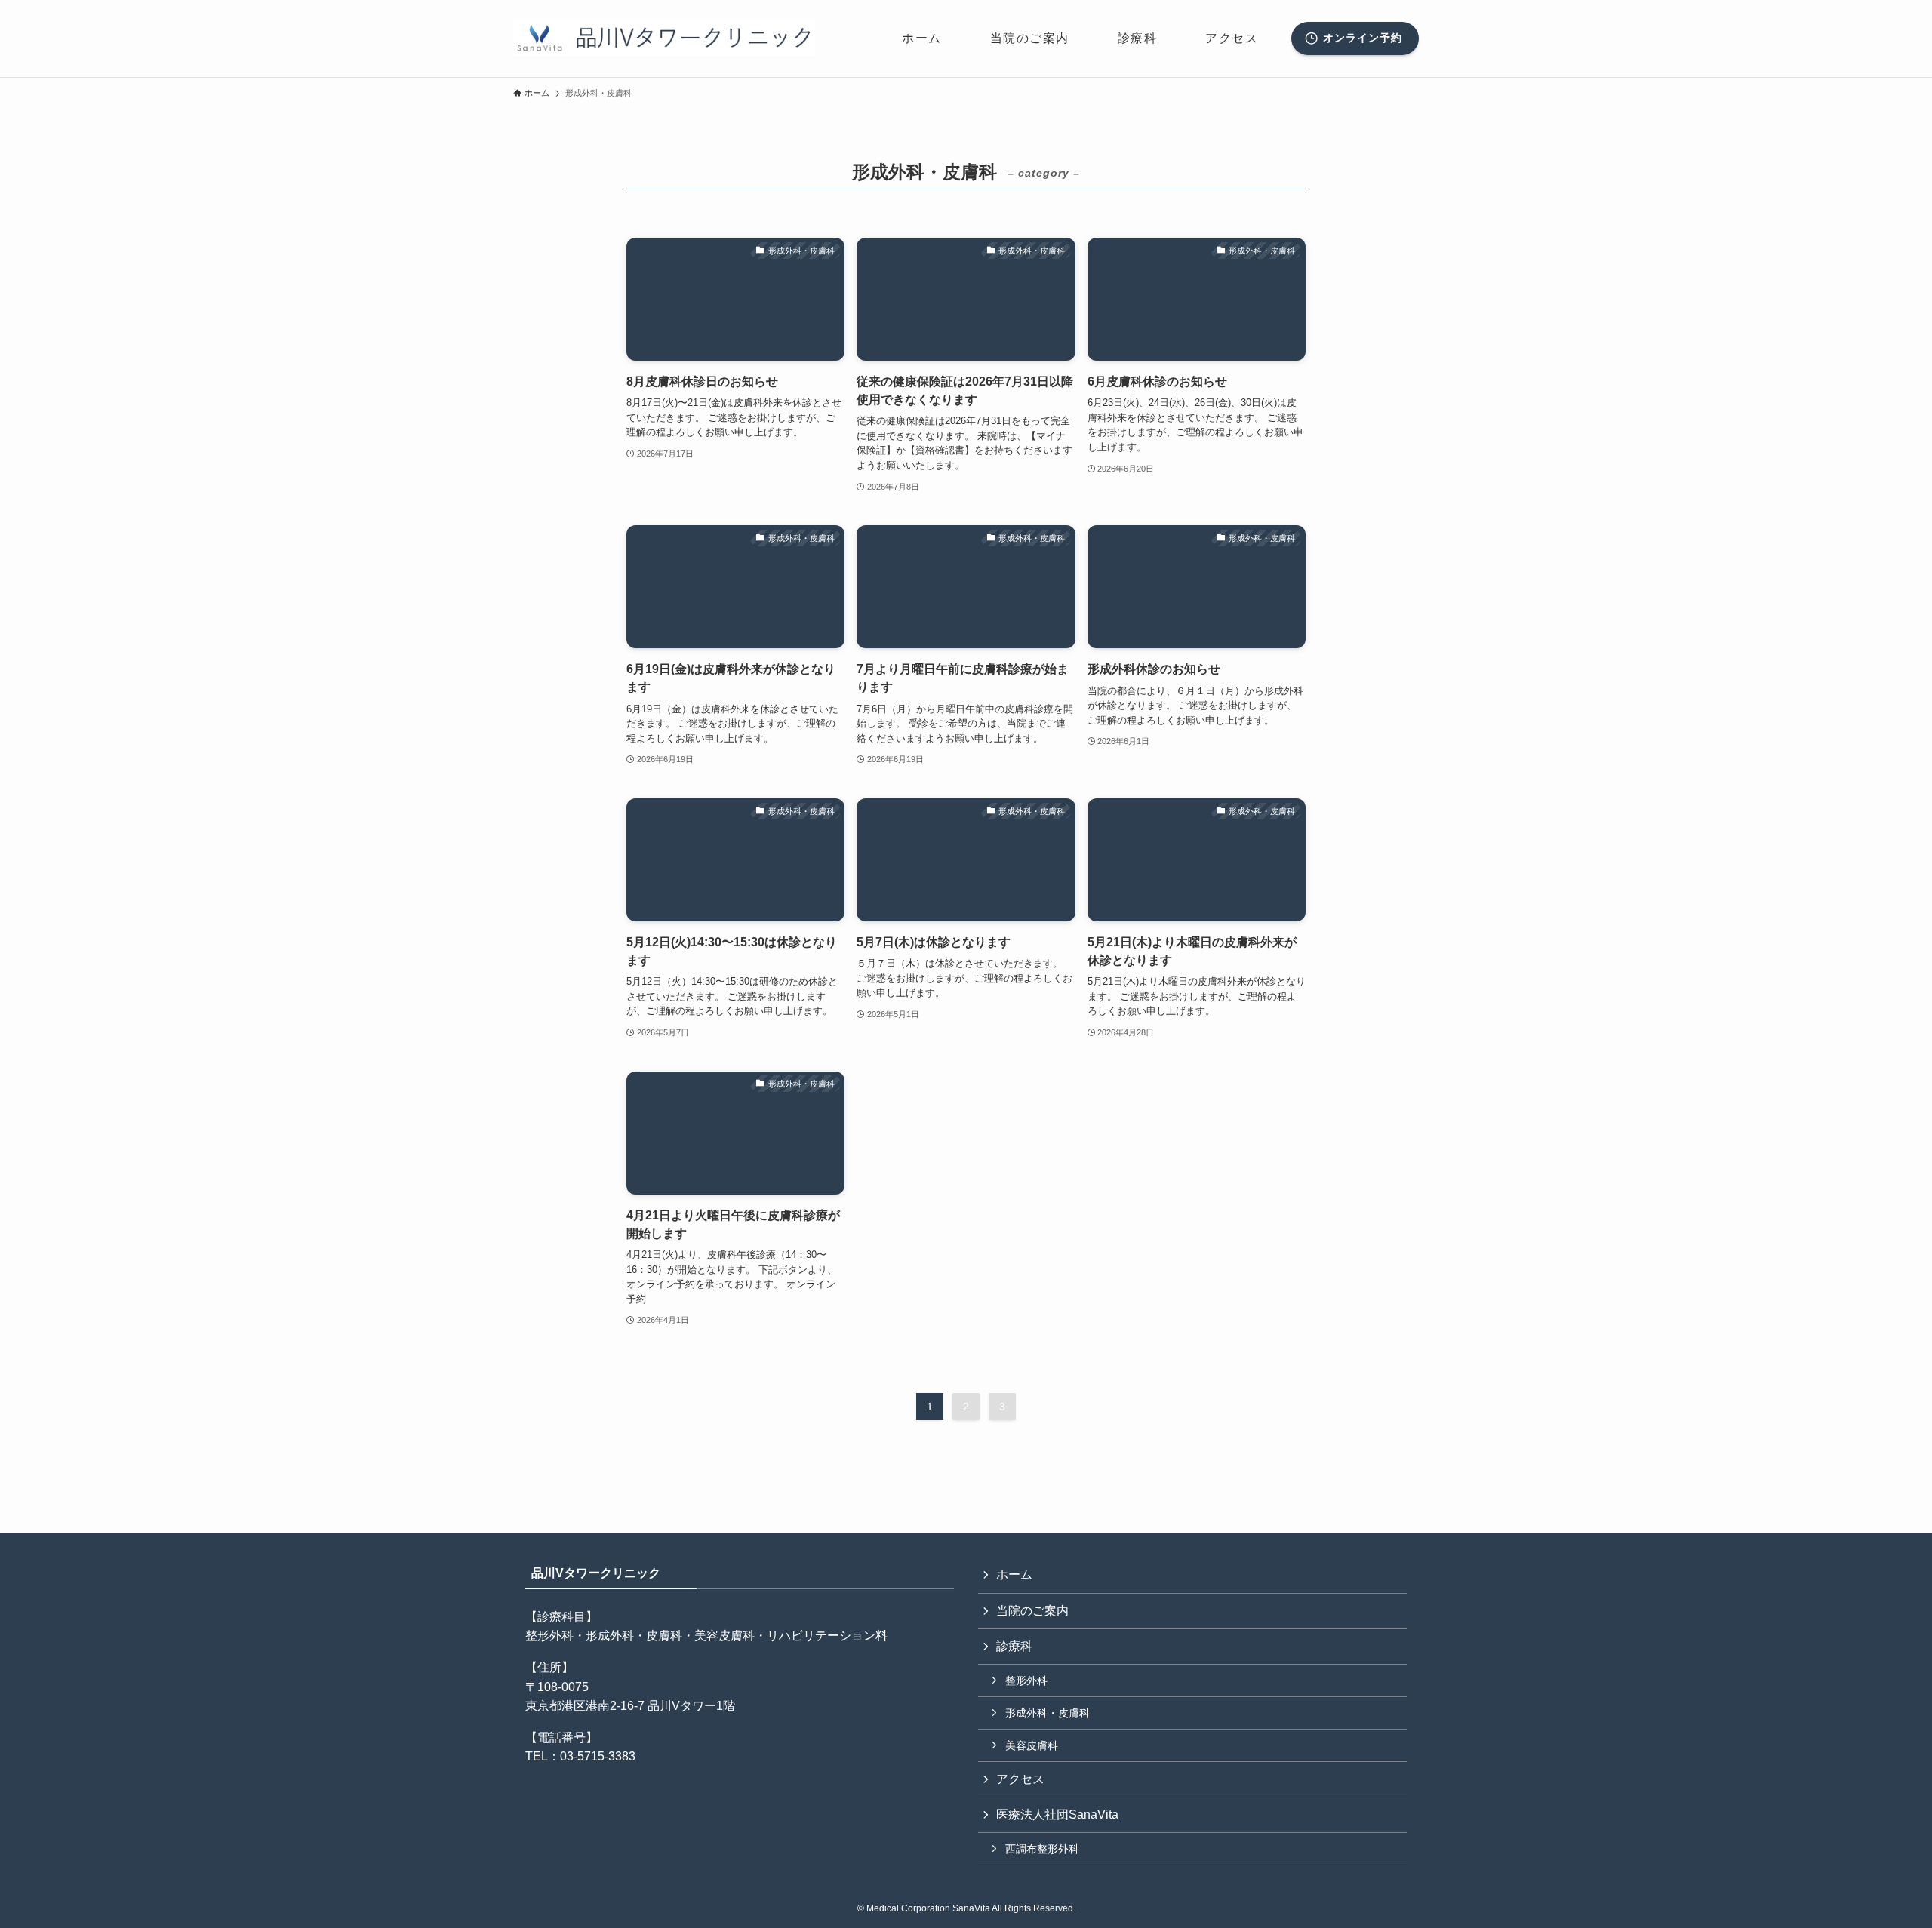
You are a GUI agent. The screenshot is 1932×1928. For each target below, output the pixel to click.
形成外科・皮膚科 (1048, 1713)
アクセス (1020, 1779)
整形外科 (1026, 1680)
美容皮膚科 (1032, 1745)
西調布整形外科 (1042, 1849)
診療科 (1014, 1646)
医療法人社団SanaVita (1057, 1814)
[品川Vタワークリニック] (664, 38)
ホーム (1014, 1574)
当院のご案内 (1032, 1611)
